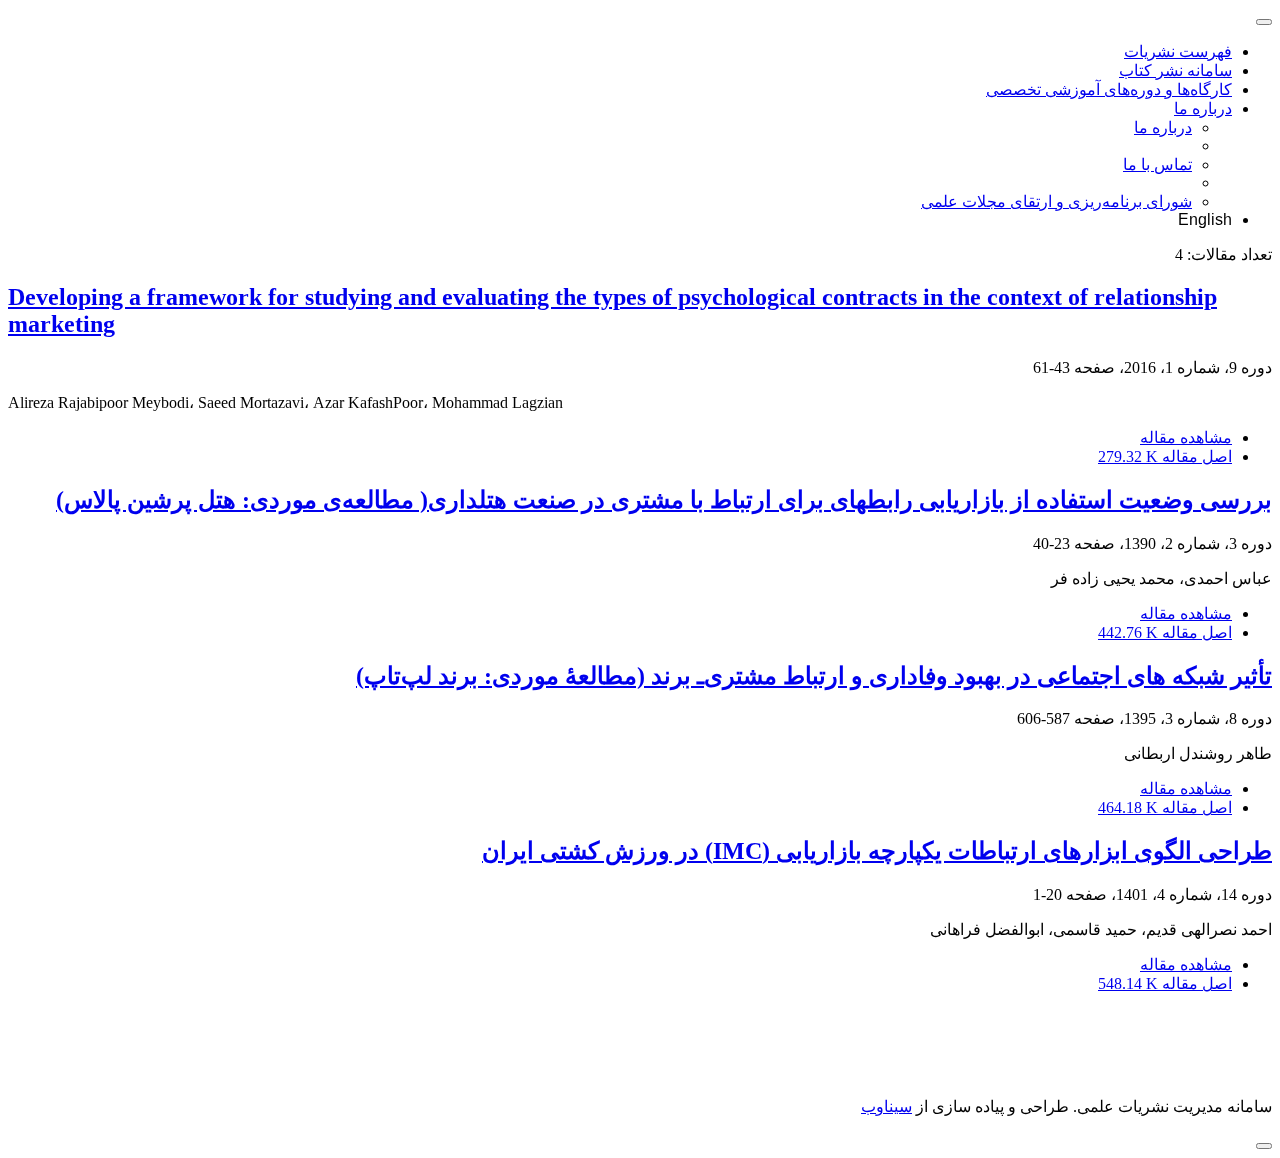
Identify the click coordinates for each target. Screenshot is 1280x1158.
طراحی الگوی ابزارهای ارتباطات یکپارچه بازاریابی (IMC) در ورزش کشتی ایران (877, 851)
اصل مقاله (1165, 456)
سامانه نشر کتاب (1175, 70)
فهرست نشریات (1178, 51)
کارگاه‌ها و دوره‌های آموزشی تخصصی (1109, 89)
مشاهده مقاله (1186, 437)
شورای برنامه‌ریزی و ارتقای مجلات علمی (1056, 201)
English (1205, 219)
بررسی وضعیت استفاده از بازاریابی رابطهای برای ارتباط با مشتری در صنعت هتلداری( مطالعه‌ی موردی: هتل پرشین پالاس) (664, 500)
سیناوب (886, 1106)
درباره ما (1203, 108)
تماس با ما (1157, 164)
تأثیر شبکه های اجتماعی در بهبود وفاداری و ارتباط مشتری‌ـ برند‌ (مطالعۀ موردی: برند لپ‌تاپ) (814, 676)
